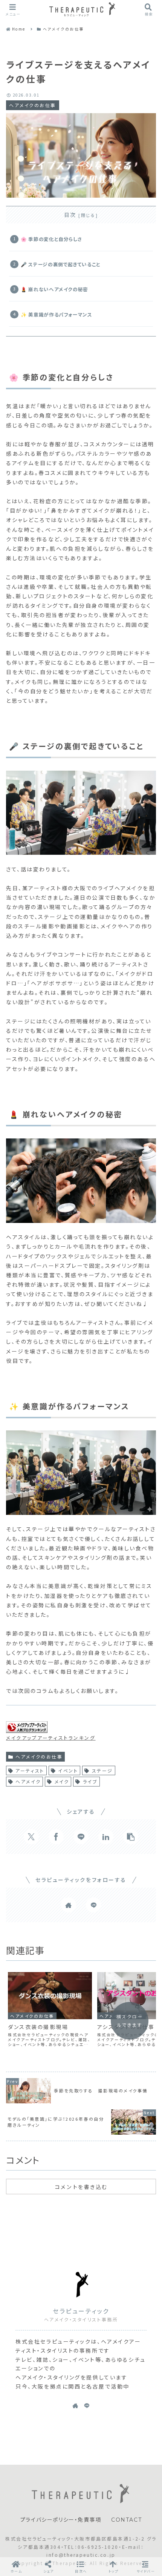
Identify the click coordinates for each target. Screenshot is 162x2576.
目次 (70, 215)
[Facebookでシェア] (56, 1837)
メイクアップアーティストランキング (51, 1738)
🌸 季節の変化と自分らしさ (51, 239)
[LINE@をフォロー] (93, 1905)
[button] (131, 1837)
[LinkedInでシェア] (106, 1837)
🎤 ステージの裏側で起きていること (61, 264)
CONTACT (126, 2520)
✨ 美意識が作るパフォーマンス (57, 314)
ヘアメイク (28, 1781)
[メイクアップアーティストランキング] (27, 1728)
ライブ (90, 1781)
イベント (68, 1770)
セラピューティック (81, 2311)
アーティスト (30, 1770)
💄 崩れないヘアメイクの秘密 (54, 289)
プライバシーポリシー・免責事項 (61, 2520)
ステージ (102, 1770)
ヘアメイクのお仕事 (39, 1757)
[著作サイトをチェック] (69, 1905)
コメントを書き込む (81, 2187)
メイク (62, 1781)
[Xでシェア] (31, 1837)
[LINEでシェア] (81, 1837)
